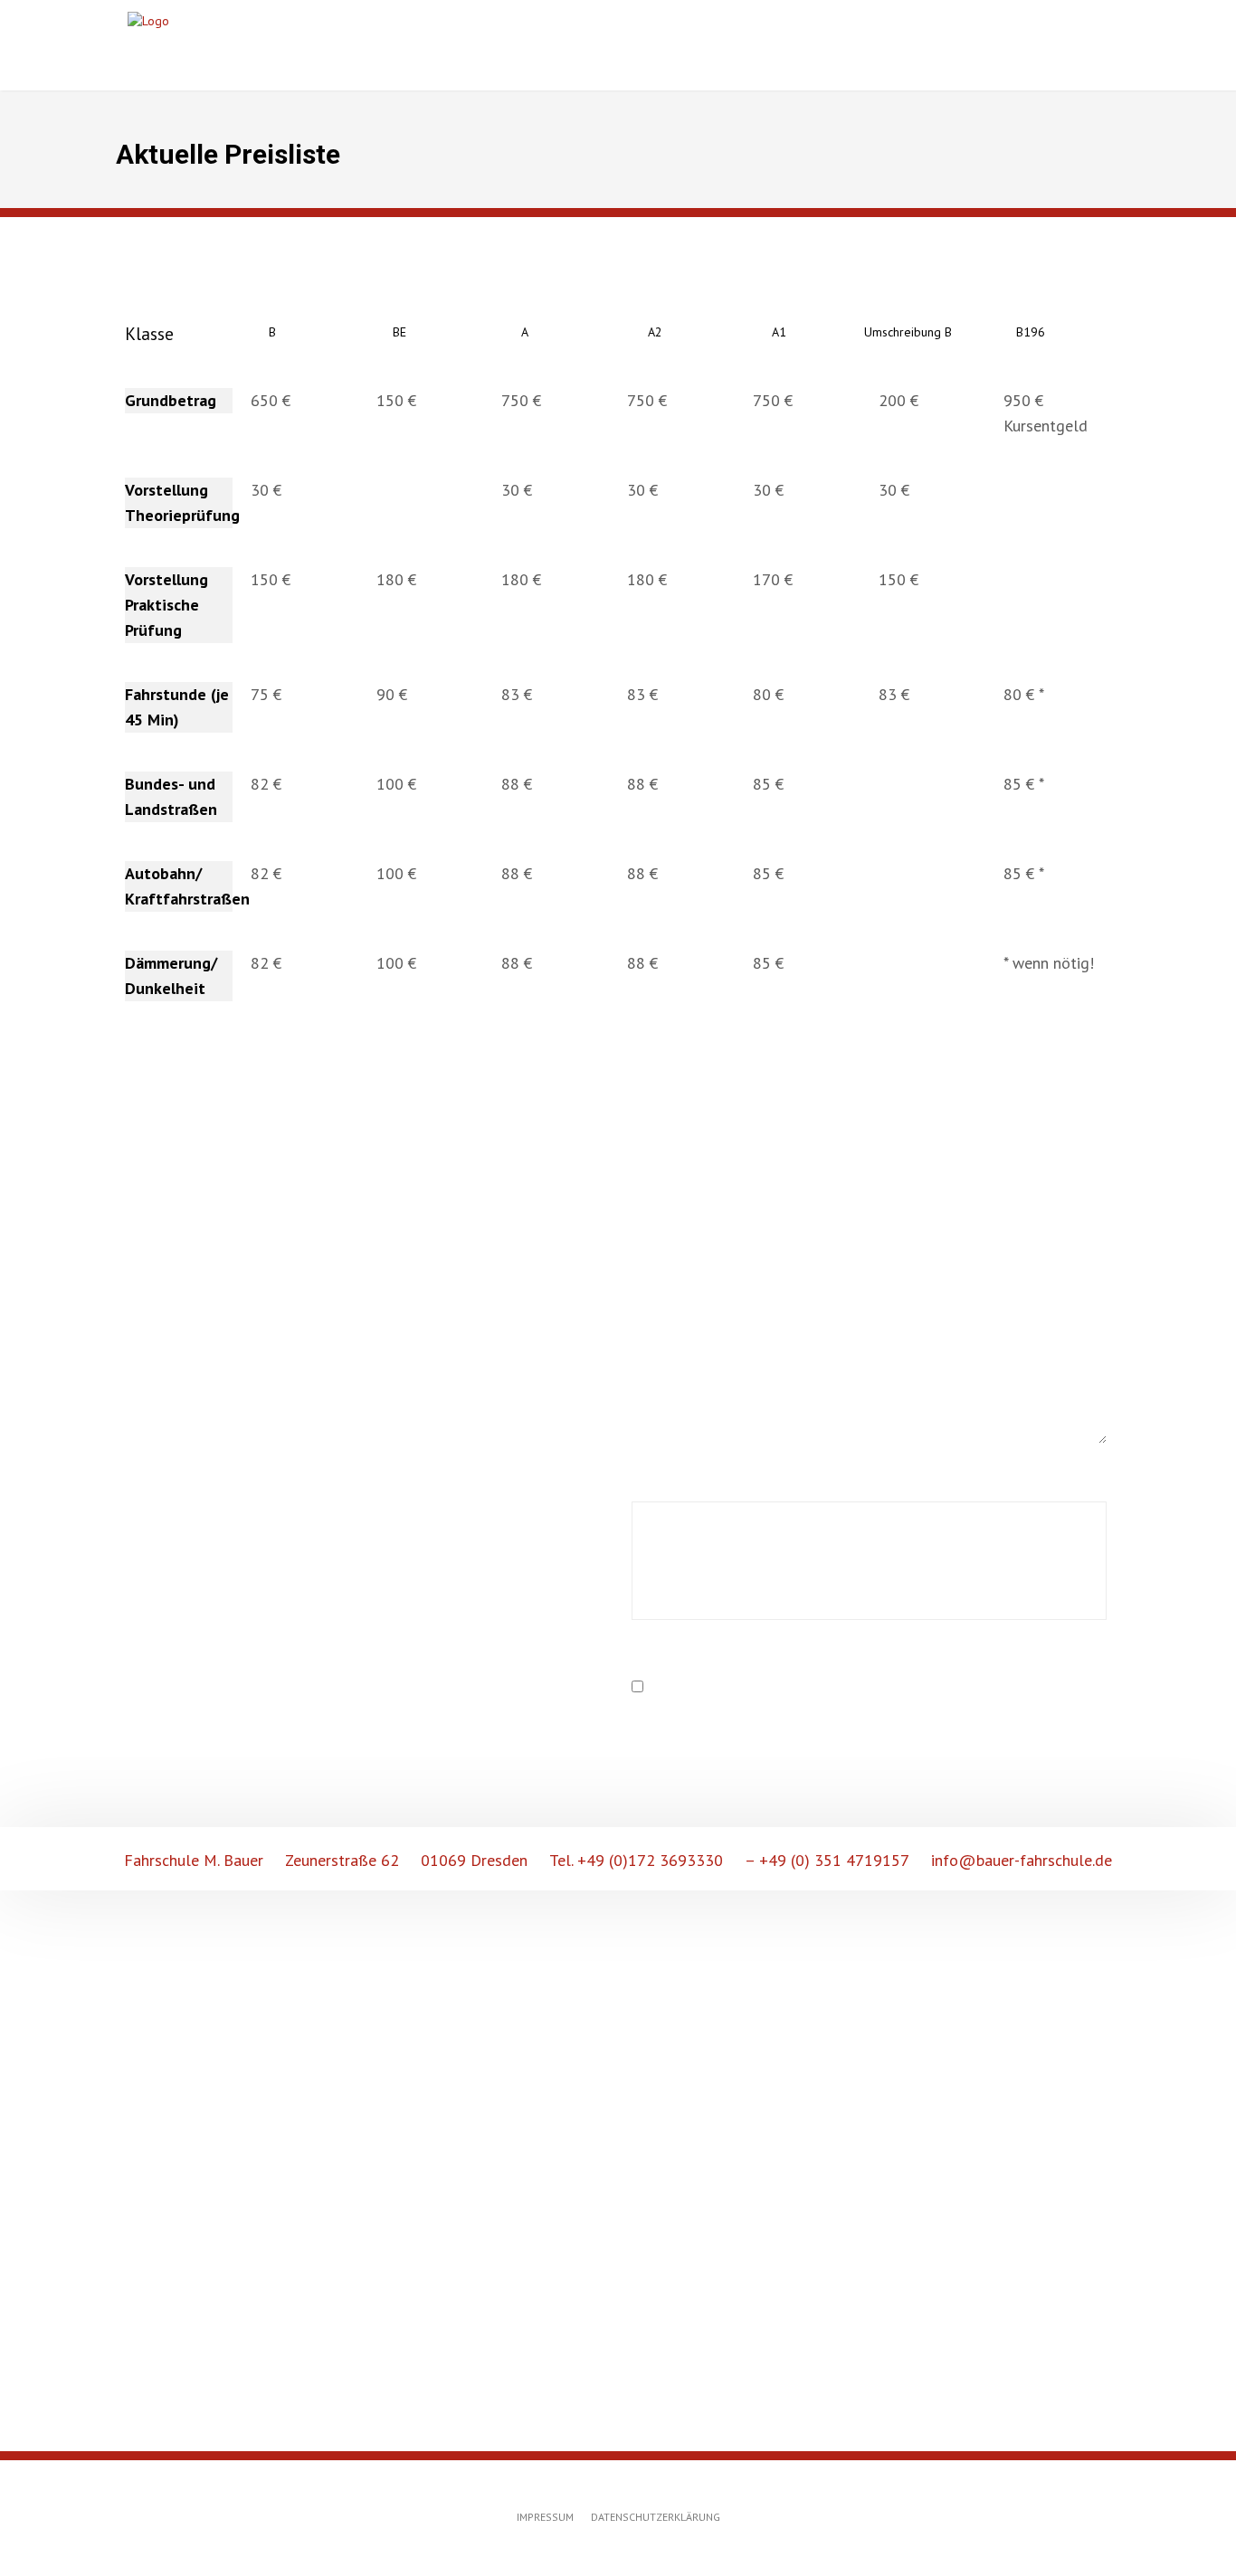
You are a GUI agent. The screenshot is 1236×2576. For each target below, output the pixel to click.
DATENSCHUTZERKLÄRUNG (656, 2517)
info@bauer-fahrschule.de (1022, 1860)
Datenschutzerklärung (789, 1687)
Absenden (723, 1745)
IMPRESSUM (545, 2517)
